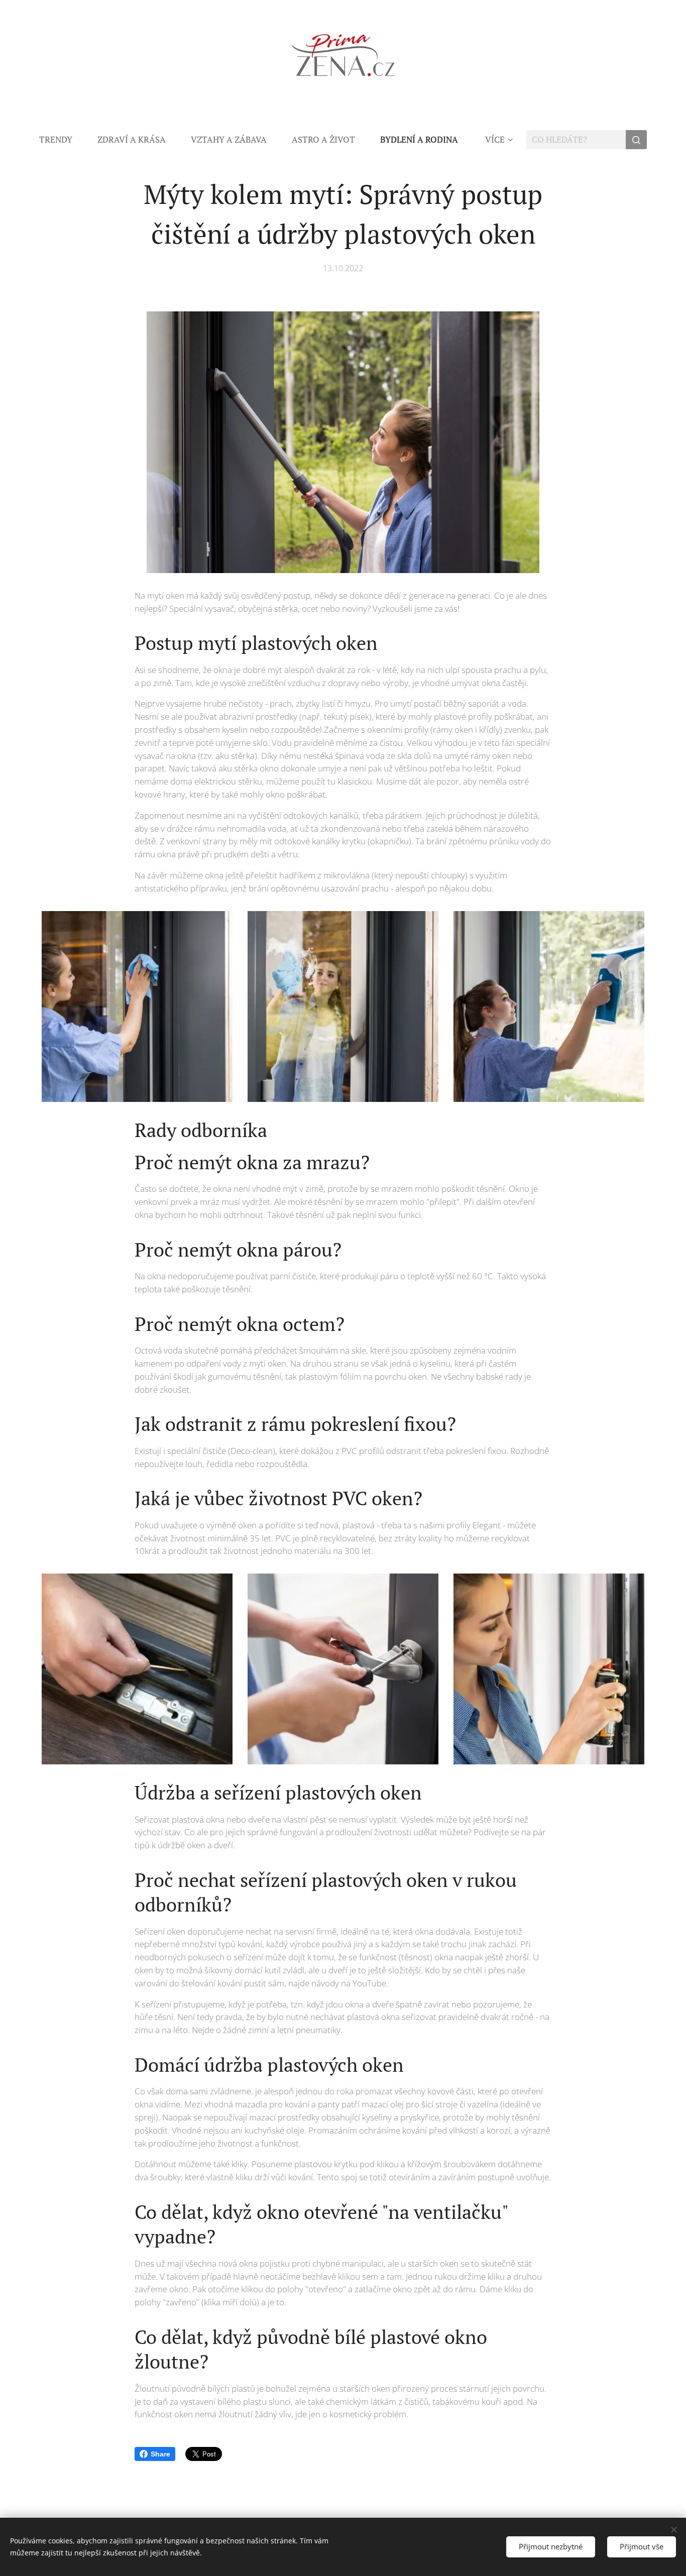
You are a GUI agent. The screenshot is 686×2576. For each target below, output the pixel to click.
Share (160, 2454)
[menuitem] (62, 140)
